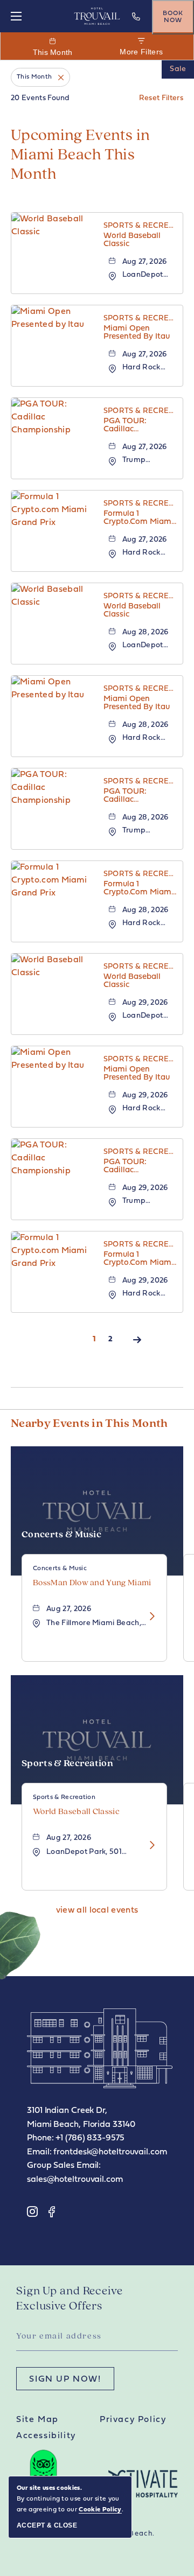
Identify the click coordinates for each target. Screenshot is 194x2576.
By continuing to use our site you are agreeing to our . (70, 2499)
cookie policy (100, 2510)
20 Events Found (40, 98)
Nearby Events (89, 1424)
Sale (178, 69)
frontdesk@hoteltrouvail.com (110, 2152)
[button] (97, 1910)
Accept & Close (47, 2525)
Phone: (40, 2138)
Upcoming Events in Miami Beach (81, 155)
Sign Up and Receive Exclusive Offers (70, 2299)
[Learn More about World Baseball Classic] (149, 1846)
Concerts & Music (61, 1535)
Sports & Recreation (67, 1764)
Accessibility (46, 2436)
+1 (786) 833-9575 (137, 24)
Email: (39, 2152)
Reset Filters (161, 98)
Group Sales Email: (64, 2166)
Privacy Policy (133, 2420)
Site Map (37, 2420)
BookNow (173, 17)
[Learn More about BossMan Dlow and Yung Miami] (149, 1617)
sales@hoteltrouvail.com (75, 2180)
